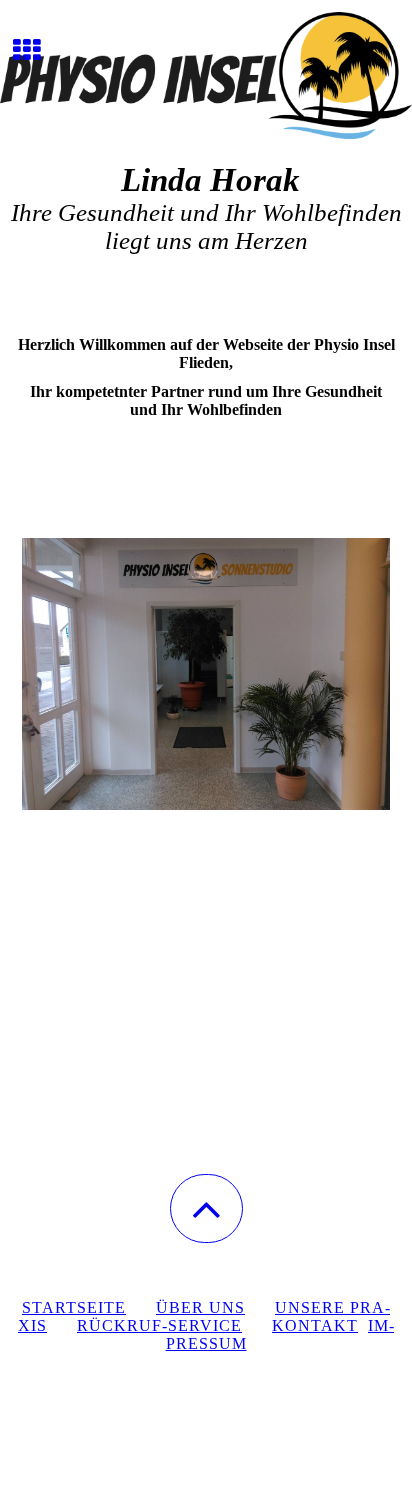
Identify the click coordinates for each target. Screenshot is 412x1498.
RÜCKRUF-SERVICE (159, 1325)
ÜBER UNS (200, 1307)
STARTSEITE (74, 1307)
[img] (206, 75)
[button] (206, 1208)
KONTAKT (315, 1325)
